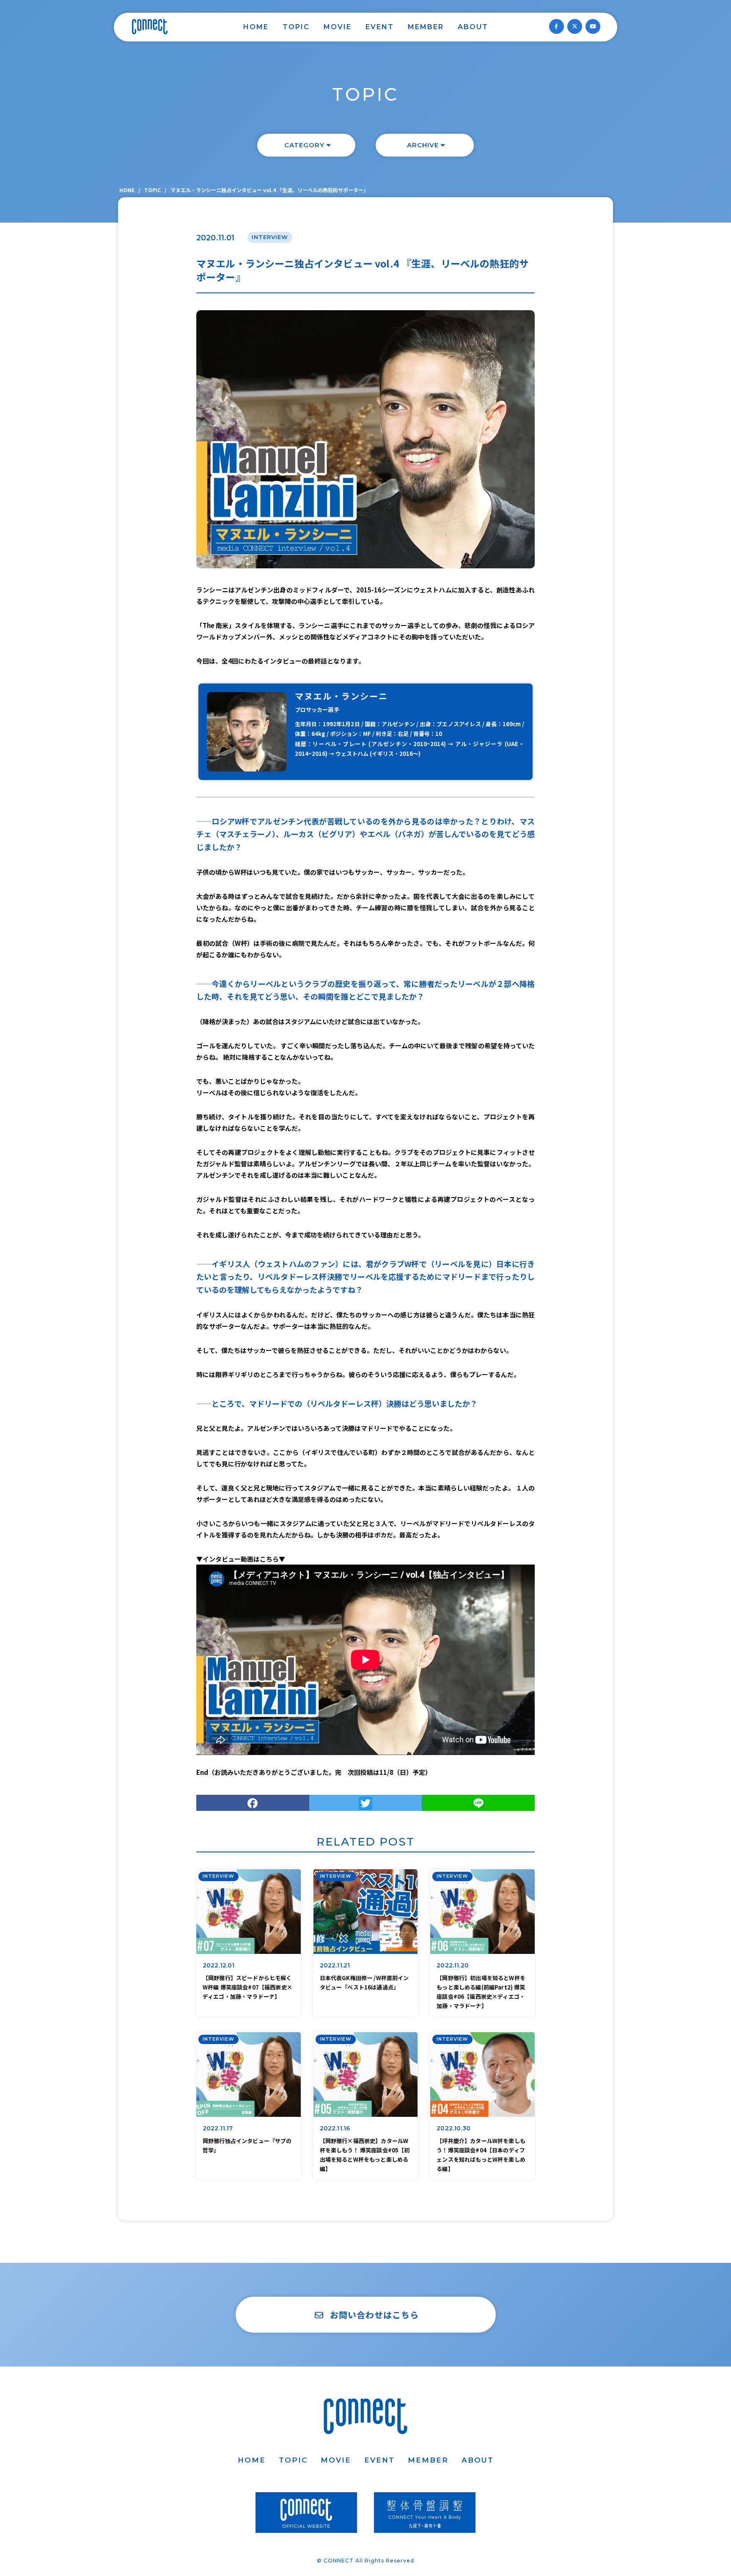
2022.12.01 (219, 1965)
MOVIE (338, 27)
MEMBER (426, 27)
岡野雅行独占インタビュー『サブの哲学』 (247, 2145)
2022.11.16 (335, 2128)
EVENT (380, 27)
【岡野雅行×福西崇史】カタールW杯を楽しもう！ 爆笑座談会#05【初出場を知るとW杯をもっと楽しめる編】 (365, 2154)
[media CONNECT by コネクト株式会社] (150, 27)
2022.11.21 (335, 1965)
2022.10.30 (453, 2128)
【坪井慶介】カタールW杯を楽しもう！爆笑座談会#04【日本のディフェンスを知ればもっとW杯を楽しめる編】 (481, 2154)
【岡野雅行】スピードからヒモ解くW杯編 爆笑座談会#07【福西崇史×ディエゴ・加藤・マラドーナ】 (247, 1987)
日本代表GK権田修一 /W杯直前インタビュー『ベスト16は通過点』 (364, 1982)
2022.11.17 (218, 2128)
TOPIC (296, 27)
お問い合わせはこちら (374, 2315)
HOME (256, 27)
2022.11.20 (453, 1965)
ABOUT (473, 27)
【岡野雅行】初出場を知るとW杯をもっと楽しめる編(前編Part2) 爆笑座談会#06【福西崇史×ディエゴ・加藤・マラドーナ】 (481, 1991)
